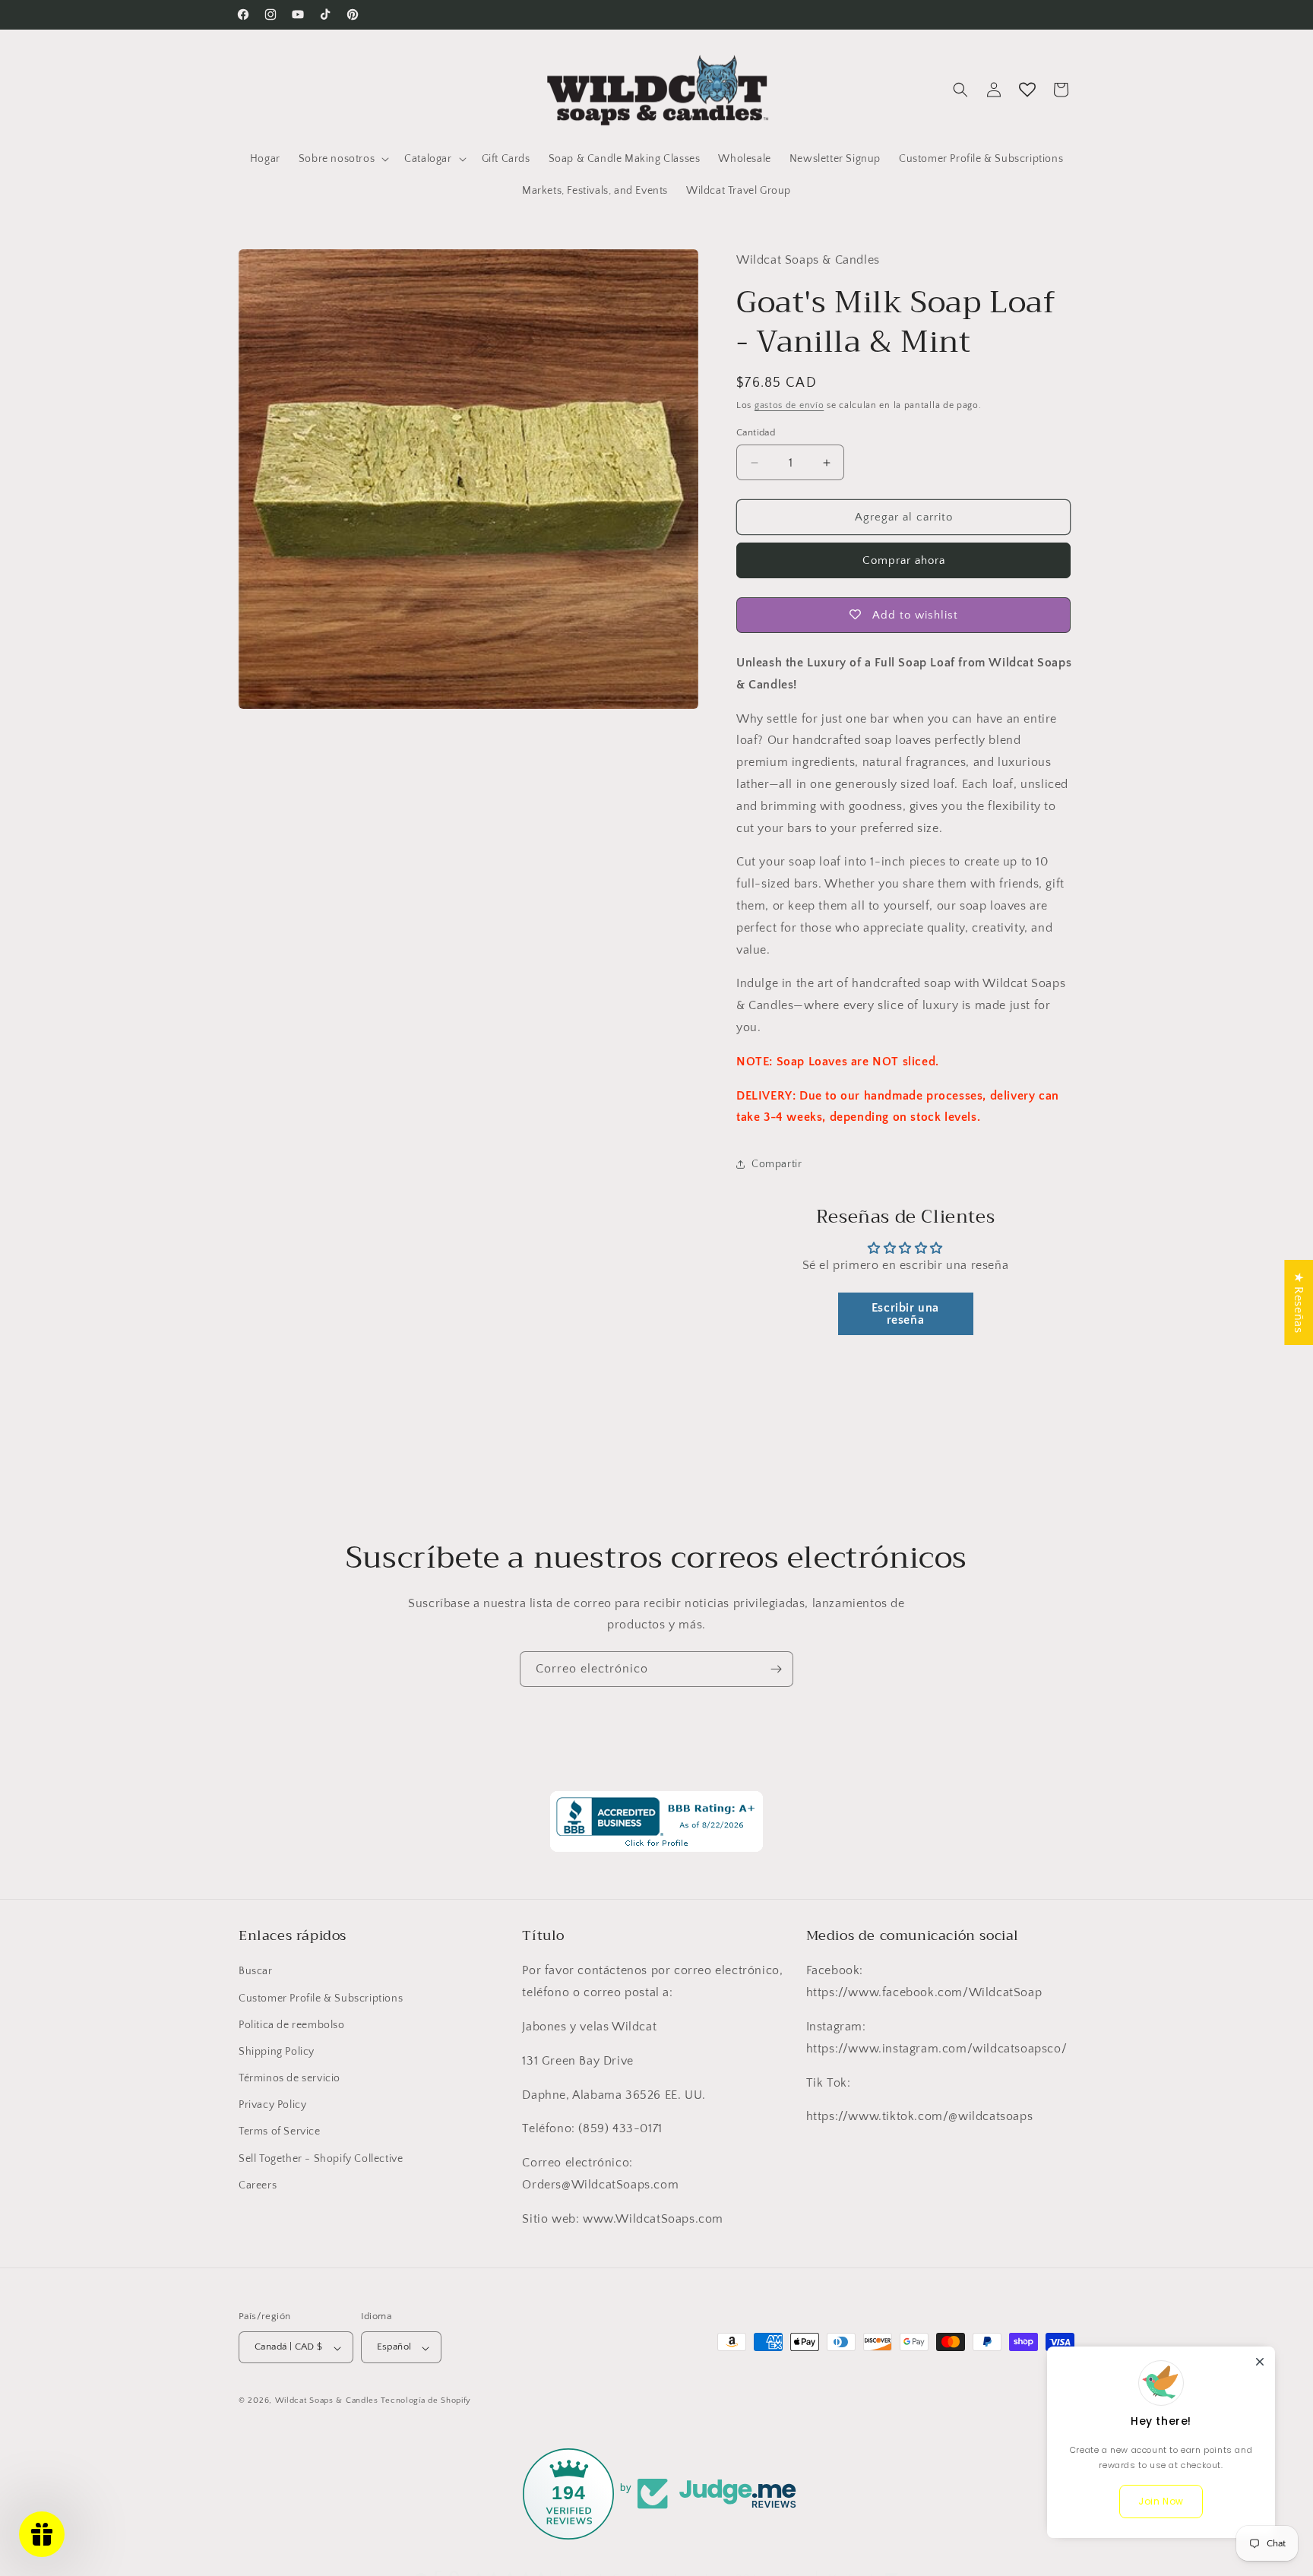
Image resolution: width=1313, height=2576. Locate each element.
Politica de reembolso (292, 2024)
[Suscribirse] (776, 1669)
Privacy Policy (272, 2105)
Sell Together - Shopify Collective (321, 2158)
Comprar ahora (904, 560)
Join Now (1161, 2501)
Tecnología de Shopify (426, 2401)
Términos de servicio (289, 2078)
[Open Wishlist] (1027, 90)
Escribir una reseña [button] (905, 1314)
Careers (258, 2185)
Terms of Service (280, 2131)
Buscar (256, 1971)
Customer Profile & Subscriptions (321, 1998)
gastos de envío (789, 405)
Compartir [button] (777, 1164)
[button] (342, 159)
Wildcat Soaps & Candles (327, 2401)
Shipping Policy (277, 2052)
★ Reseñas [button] (1299, 1302)
